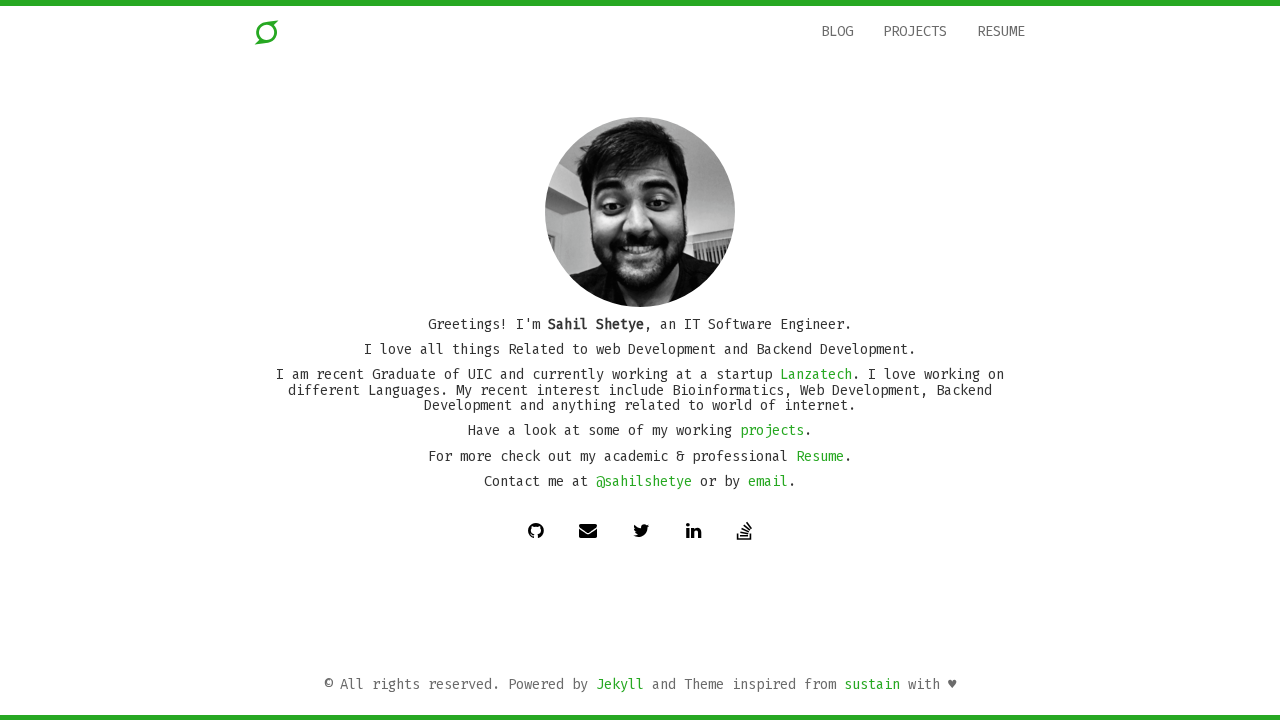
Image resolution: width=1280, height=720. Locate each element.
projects (772, 430)
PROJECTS (915, 31)
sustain (872, 684)
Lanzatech (816, 374)
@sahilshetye (644, 481)
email (768, 481)
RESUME (1001, 31)
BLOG (837, 31)
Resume (820, 456)
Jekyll (620, 684)
